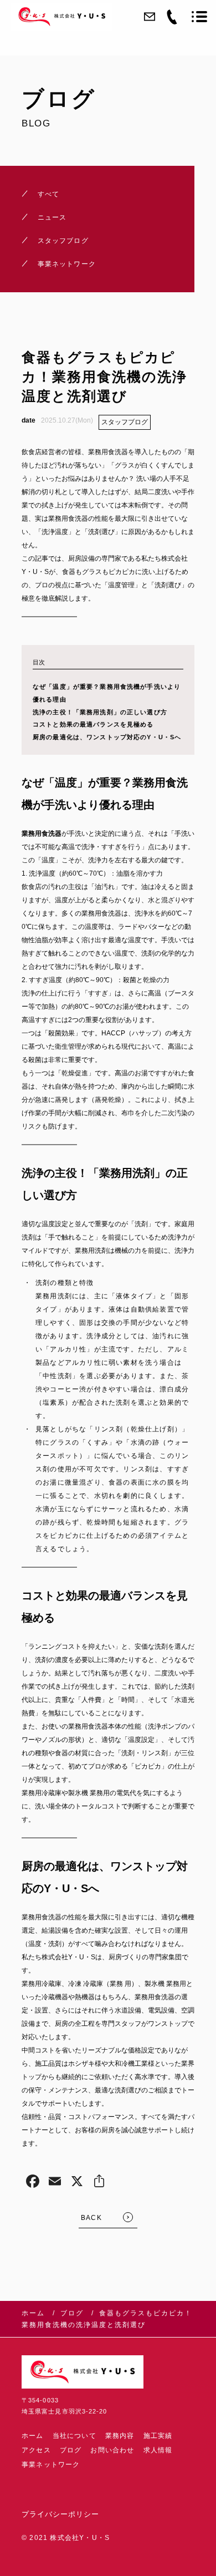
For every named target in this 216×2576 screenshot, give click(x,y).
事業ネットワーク (51, 2465)
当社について (74, 2436)
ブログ (71, 2450)
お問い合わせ (112, 2450)
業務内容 (120, 2436)
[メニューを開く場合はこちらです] (199, 17)
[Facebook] (33, 2183)
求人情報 (158, 2450)
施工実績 (158, 2436)
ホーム (33, 2436)
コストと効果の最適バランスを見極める (93, 724)
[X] (77, 2183)
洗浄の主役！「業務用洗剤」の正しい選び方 (100, 712)
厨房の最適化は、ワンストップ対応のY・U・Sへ (107, 737)
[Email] (55, 2183)
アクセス (36, 2450)
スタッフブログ (125, 422)
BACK (91, 2218)
